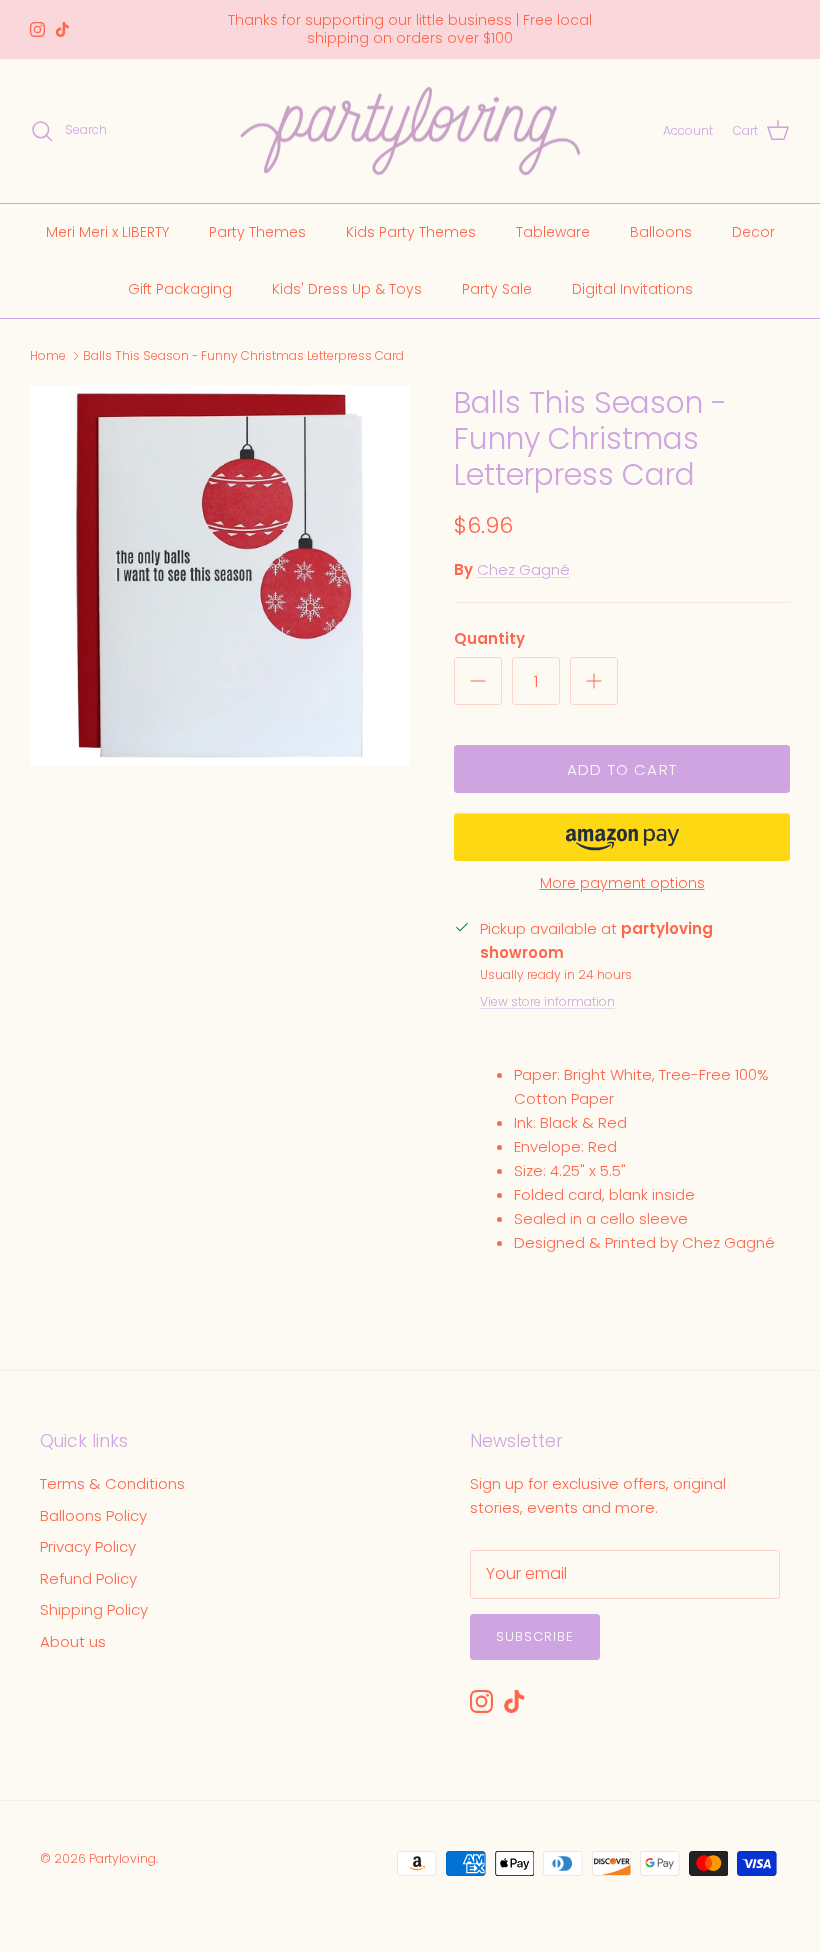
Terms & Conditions (112, 1483)
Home (48, 355)
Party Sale (497, 289)
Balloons (661, 232)
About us (73, 1641)
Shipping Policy (94, 1609)
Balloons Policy (93, 1515)
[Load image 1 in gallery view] (220, 575)
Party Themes (257, 232)
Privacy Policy (88, 1546)
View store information (547, 1001)
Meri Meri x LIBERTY (107, 232)
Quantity (489, 638)
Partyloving (122, 1858)
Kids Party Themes (411, 232)
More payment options (622, 883)
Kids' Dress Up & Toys (347, 289)
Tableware (553, 232)
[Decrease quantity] (478, 681)
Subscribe (535, 1636)
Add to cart (622, 769)
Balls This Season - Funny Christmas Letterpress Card (243, 355)
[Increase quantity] (594, 681)
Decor (753, 232)
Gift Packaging (180, 289)
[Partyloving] (410, 131)
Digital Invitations (632, 289)
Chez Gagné (523, 569)
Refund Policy (88, 1578)
